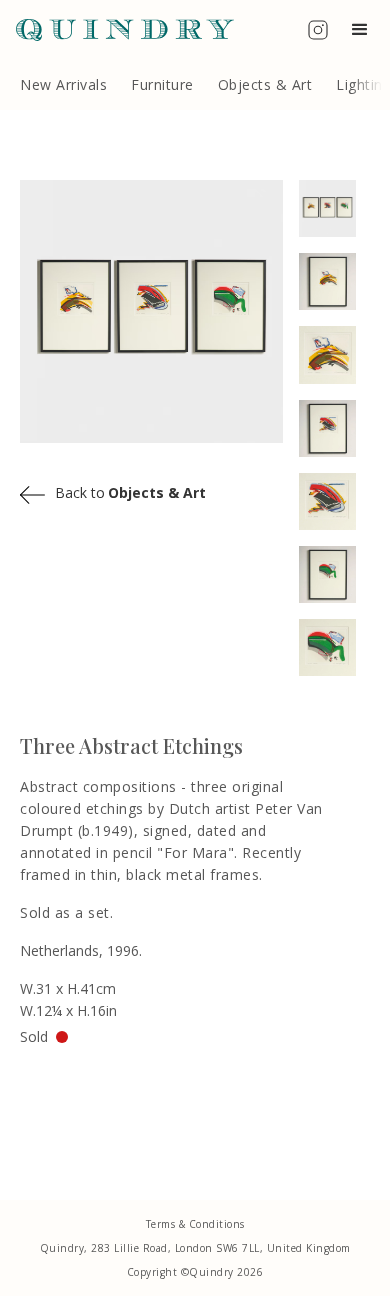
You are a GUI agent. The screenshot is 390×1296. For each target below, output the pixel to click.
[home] (117, 30)
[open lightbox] (335, 208)
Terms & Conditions (195, 1224)
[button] (364, 30)
